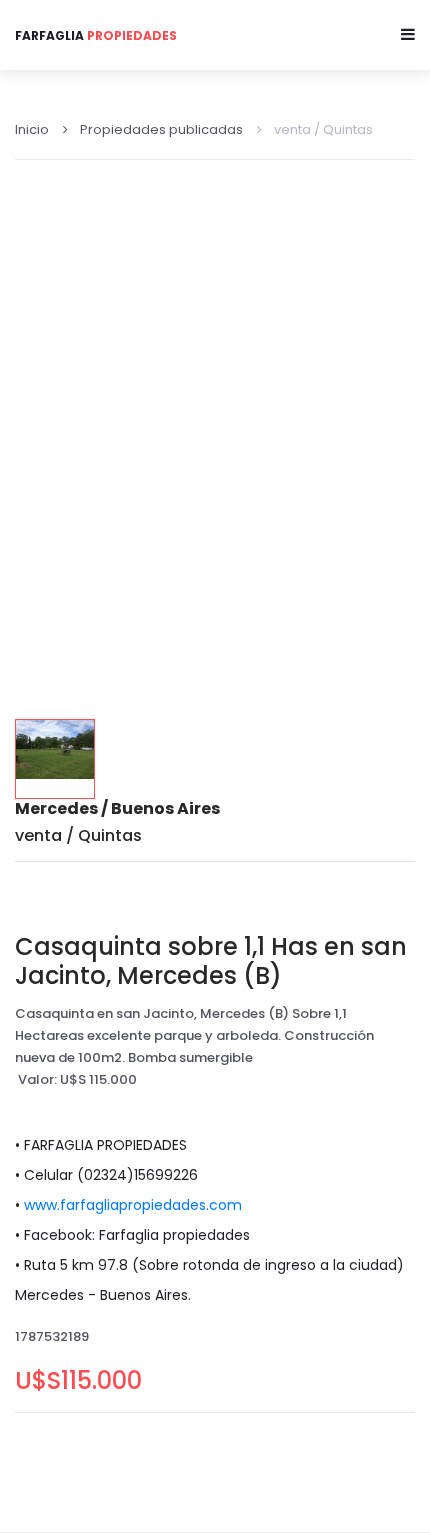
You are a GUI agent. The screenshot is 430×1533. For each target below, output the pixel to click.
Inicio (32, 129)
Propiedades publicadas (161, 129)
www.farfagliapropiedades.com (133, 1205)
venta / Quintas (323, 129)
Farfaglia (96, 35)
